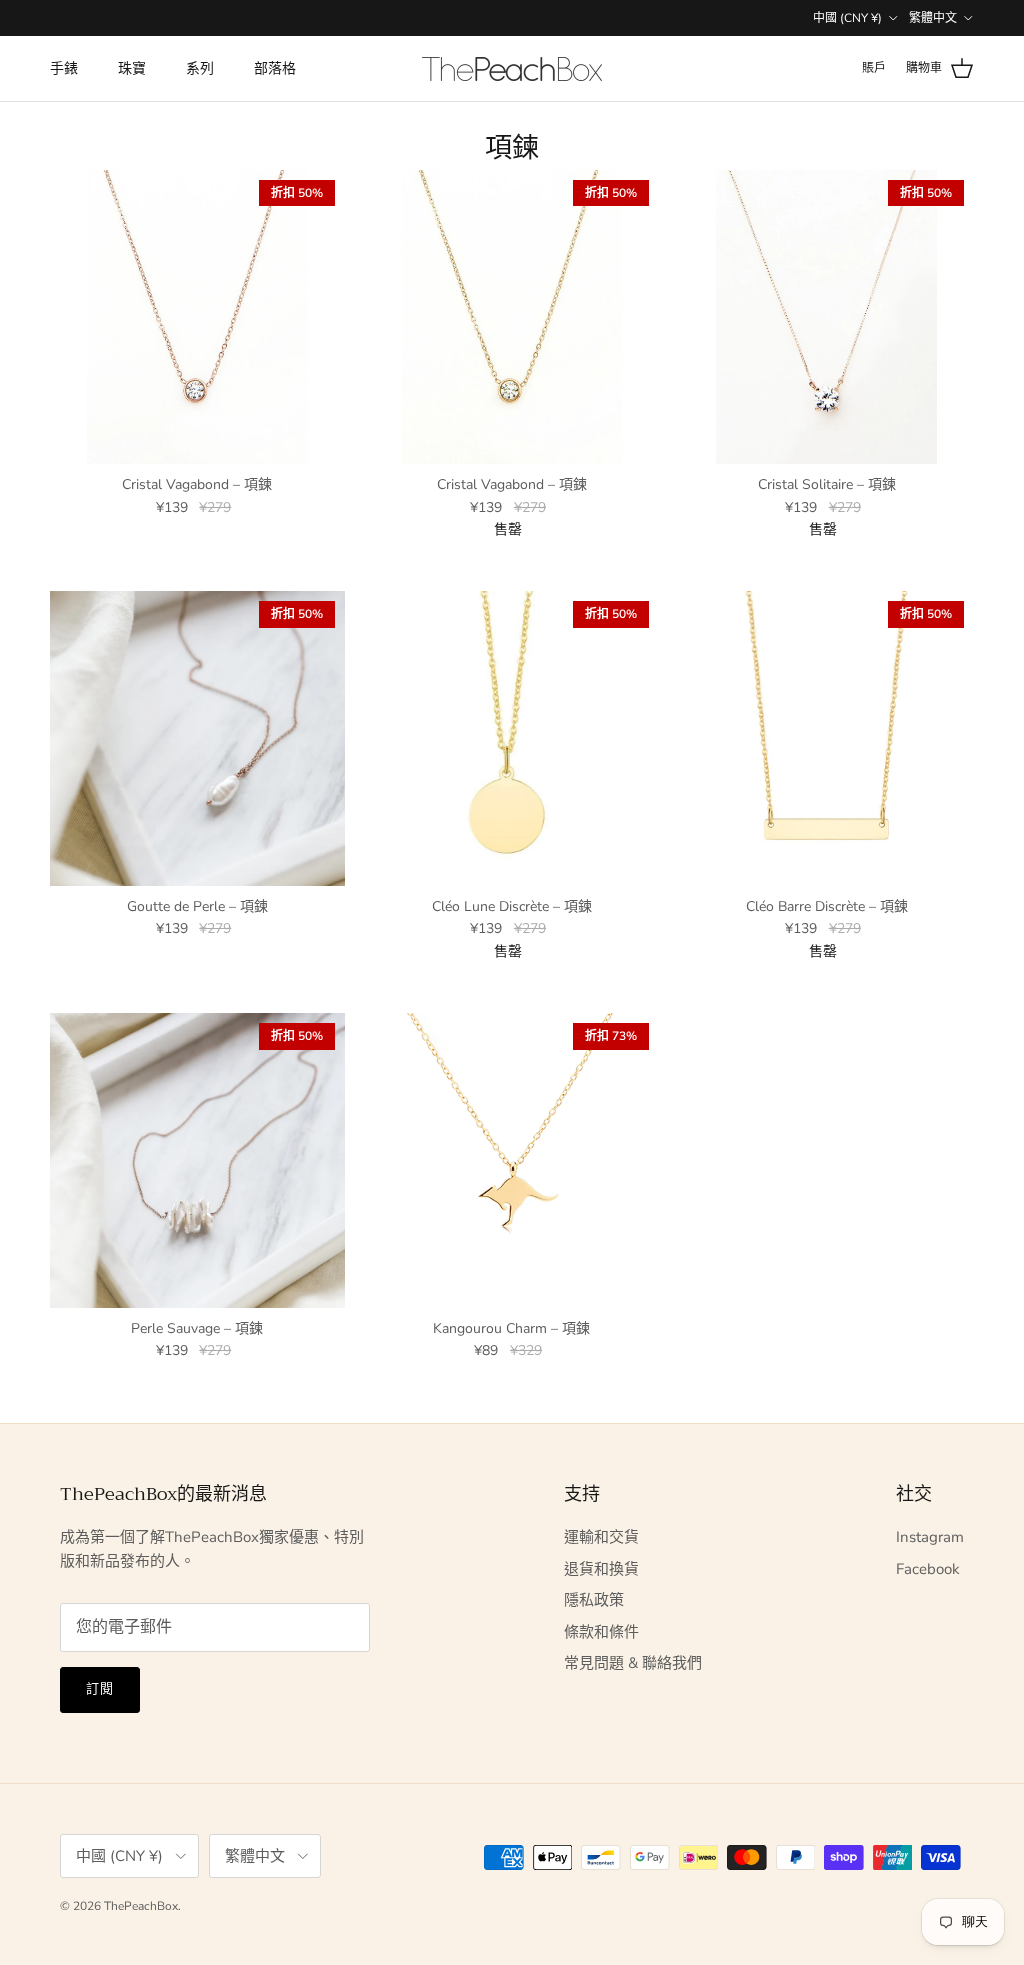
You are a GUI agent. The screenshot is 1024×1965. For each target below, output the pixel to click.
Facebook (928, 1569)
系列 (200, 68)
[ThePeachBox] (512, 69)
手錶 (64, 68)
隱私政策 (594, 1600)
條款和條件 (601, 1632)
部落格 (275, 68)
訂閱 (100, 1689)
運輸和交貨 (601, 1537)
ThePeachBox (141, 1906)
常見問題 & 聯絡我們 (633, 1663)
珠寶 (132, 68)
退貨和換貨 (601, 1569)
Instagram (930, 1537)
